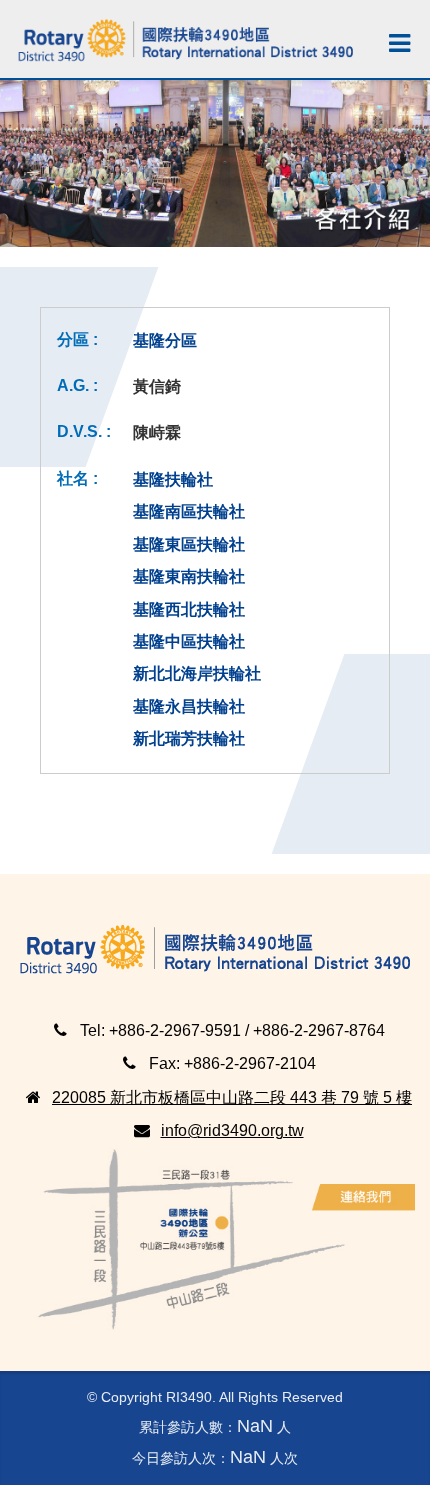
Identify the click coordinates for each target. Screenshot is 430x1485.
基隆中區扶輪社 (189, 641)
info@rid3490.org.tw (232, 1130)
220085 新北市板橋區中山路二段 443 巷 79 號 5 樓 (232, 1096)
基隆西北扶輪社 (189, 609)
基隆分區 (165, 340)
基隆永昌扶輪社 (189, 706)
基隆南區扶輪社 (189, 511)
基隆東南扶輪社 (189, 576)
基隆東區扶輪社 (189, 544)
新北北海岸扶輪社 (197, 673)
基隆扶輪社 (173, 479)
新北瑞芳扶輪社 (189, 738)
